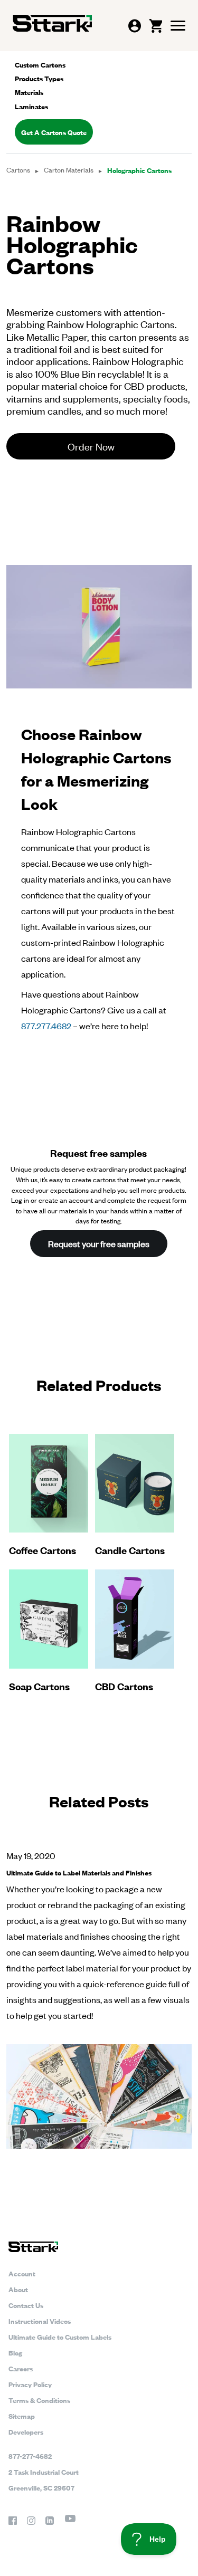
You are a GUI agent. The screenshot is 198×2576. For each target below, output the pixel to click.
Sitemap (22, 2416)
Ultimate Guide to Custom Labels (60, 2336)
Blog (15, 2352)
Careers (21, 2368)
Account (22, 2273)
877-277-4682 (30, 2456)
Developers (26, 2431)
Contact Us (26, 2305)
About (18, 2289)
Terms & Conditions (39, 2400)
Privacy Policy (30, 2384)
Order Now (91, 446)
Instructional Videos (40, 2321)
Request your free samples (99, 1243)
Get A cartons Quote (54, 132)
